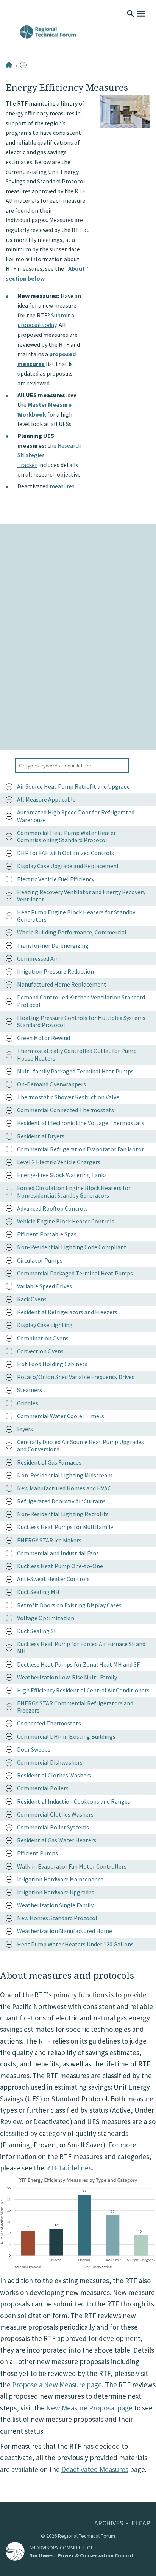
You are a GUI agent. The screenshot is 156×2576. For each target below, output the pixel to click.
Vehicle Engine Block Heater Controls (66, 1221)
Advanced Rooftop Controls (52, 1208)
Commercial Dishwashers (50, 1762)
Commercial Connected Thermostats (66, 1110)
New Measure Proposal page (89, 2408)
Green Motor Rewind (44, 1038)
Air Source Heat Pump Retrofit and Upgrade (73, 786)
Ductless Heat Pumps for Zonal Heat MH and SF (78, 1664)
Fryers (25, 1429)
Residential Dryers (41, 1136)
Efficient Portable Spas (47, 1234)
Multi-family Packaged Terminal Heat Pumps (75, 1071)
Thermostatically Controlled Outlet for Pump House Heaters (77, 1054)
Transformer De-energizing (53, 945)
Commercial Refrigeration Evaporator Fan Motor (80, 1149)
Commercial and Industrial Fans (58, 1553)
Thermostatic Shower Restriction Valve (68, 1097)
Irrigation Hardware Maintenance (60, 1879)
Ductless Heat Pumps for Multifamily (65, 1527)
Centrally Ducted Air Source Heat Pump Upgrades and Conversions (80, 1445)
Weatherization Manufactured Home (65, 1931)
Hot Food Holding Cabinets (52, 1364)
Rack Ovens (32, 1299)
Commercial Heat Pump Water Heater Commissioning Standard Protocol (66, 836)
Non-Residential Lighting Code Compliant (72, 1247)
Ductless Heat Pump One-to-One (60, 1566)
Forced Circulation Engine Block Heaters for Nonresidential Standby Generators (74, 1191)
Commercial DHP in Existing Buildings (66, 1736)
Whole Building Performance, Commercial (72, 932)
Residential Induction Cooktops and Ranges (74, 1801)
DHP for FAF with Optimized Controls (66, 853)
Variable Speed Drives (44, 1286)
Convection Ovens (40, 1351)
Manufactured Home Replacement (62, 984)
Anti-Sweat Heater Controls (53, 1579)
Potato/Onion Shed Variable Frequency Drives (76, 1377)
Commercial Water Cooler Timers (61, 1416)
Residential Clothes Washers (54, 1775)
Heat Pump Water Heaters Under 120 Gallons (75, 1944)
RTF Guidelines (69, 2168)
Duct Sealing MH (38, 1592)
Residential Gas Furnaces (49, 1462)
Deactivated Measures (95, 2469)
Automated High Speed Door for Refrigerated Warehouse (76, 816)
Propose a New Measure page (57, 2385)
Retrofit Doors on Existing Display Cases (69, 1605)
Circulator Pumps (40, 1260)
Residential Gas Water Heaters (57, 1840)
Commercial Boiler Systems (53, 1827)
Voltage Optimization (46, 1618)
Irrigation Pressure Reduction (55, 971)
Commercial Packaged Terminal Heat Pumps (75, 1273)
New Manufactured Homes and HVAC (64, 1488)
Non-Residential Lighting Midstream (65, 1475)
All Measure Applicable (46, 799)
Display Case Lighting (45, 1325)
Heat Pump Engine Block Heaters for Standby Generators (76, 916)
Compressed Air (37, 958)
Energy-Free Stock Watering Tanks (62, 1175)
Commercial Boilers (43, 1788)
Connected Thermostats (49, 1723)
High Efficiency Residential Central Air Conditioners (83, 1690)
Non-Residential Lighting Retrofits (63, 1514)
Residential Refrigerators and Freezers (67, 1312)
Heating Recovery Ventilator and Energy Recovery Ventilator (81, 896)
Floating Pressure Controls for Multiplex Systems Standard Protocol (81, 1021)
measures (62, 486)
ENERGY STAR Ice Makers (49, 1540)
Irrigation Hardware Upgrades (56, 1892)
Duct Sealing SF (37, 1631)
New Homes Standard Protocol (57, 1918)
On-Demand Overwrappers (51, 1084)
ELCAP (141, 2523)
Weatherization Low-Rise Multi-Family (67, 1677)
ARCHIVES (109, 2523)
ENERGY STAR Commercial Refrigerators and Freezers (75, 1707)
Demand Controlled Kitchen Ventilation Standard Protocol (81, 1001)
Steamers (30, 1390)
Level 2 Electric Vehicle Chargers (59, 1162)
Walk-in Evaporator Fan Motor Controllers (72, 1866)
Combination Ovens (43, 1338)
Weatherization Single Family (55, 1905)
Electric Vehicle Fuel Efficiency (56, 879)
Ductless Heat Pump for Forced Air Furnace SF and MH (81, 1647)
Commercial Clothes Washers (55, 1814)
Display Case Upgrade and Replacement (68, 866)
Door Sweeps (34, 1749)
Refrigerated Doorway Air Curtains (61, 1501)
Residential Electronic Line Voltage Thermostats (81, 1123)
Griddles (28, 1403)
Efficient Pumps (37, 1853)
